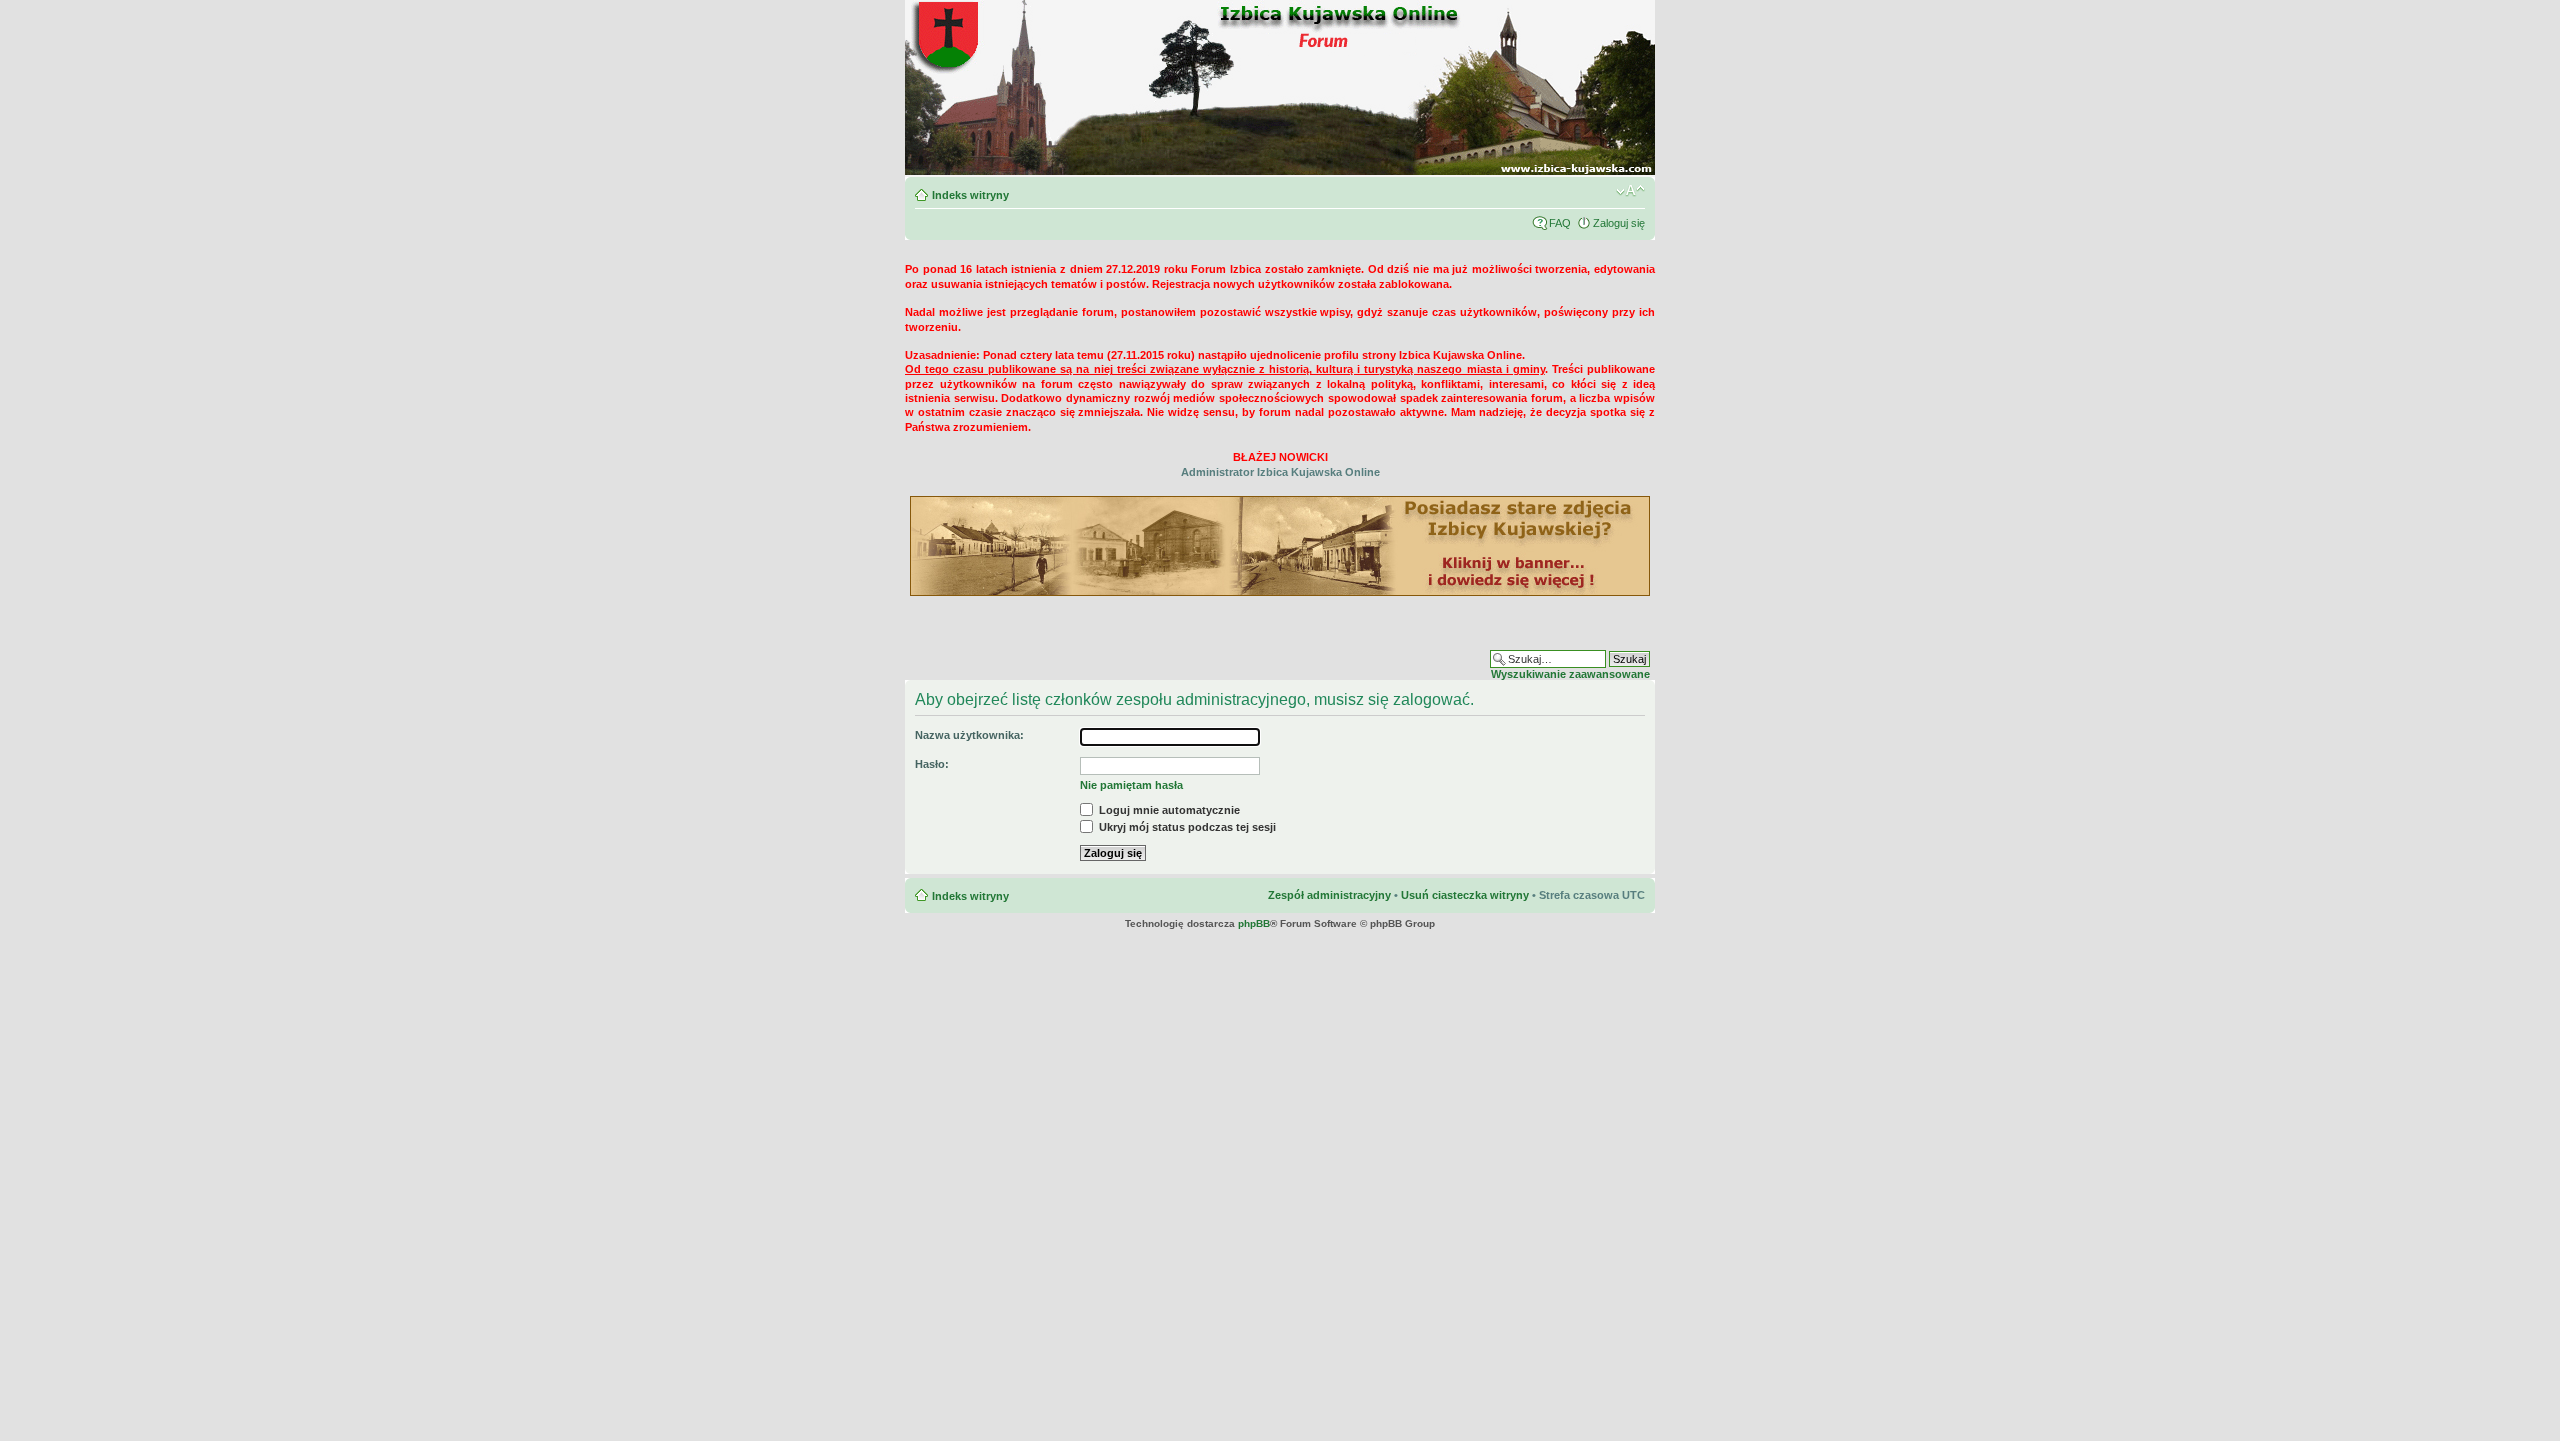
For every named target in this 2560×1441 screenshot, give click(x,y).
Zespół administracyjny (1329, 895)
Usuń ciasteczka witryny (1465, 895)
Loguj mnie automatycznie (1168, 810)
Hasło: (932, 764)
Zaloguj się (1619, 223)
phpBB (1254, 923)
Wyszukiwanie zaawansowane (1570, 674)
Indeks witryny (970, 195)
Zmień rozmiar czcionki (1630, 191)
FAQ (1560, 223)
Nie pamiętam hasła (1131, 785)
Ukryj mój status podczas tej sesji (1186, 827)
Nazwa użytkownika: (969, 735)
